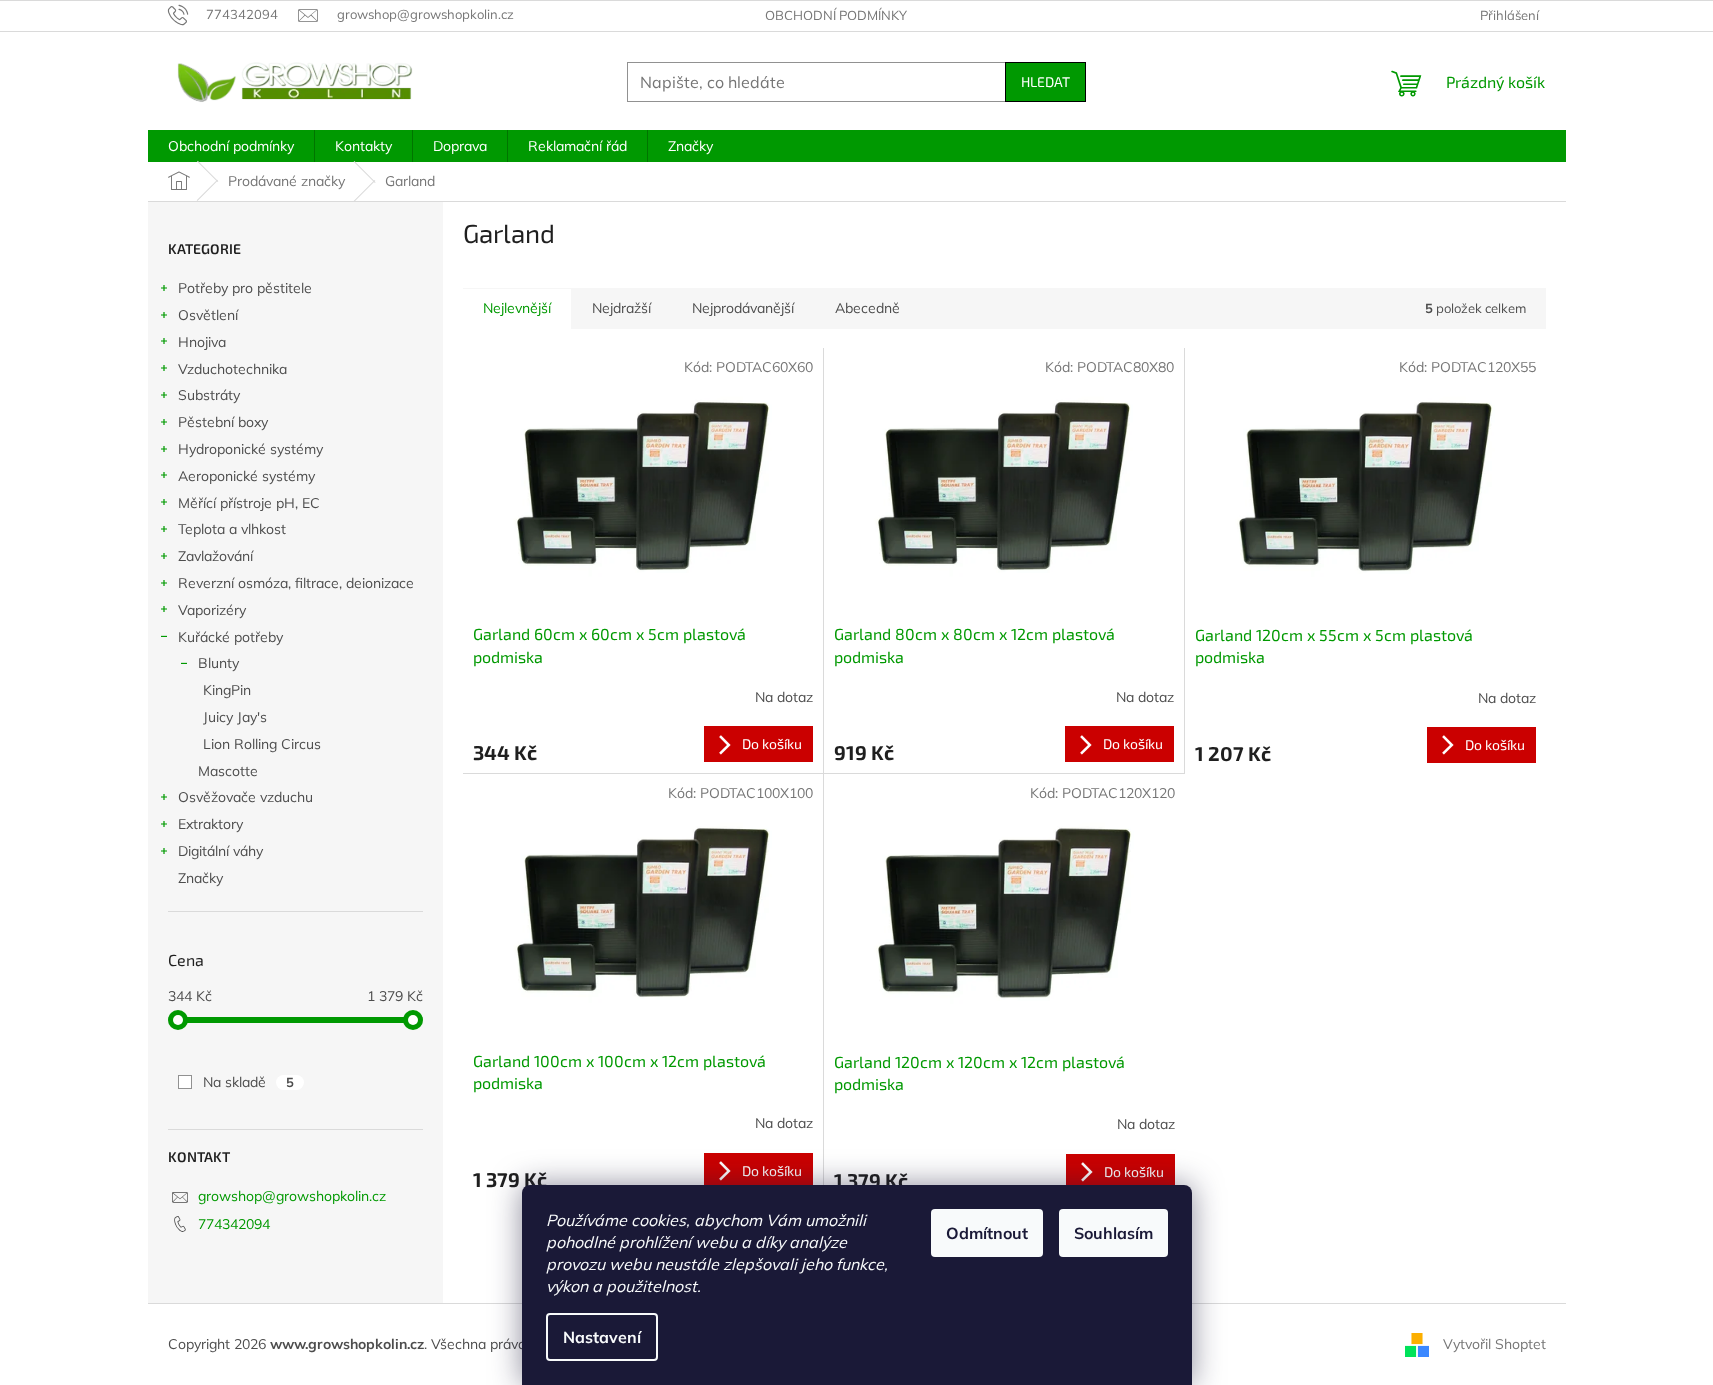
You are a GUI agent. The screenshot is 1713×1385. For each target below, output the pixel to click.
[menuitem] (231, 146)
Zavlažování (215, 556)
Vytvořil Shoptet (1494, 1343)
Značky (200, 878)
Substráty (209, 395)
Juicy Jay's (235, 717)
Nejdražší (621, 308)
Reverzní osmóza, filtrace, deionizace (296, 583)
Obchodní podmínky (836, 15)
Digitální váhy (220, 851)
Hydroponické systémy (250, 449)
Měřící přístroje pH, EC (249, 503)
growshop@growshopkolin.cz (292, 1196)
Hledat (1045, 81)
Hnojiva (202, 342)
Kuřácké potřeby (230, 637)
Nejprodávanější (743, 308)
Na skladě (248, 1082)
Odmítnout (987, 1233)
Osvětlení (208, 315)
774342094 (234, 1224)
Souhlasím (1113, 1233)
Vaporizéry (212, 610)
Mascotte (228, 771)
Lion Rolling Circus (262, 744)
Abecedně (867, 308)
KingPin (227, 690)
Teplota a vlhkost (232, 529)
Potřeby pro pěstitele (245, 288)
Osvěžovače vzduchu (245, 797)
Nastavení (602, 1337)
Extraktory (210, 824)
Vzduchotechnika (232, 369)
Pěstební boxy (223, 422)
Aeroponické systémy (246, 476)
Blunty (218, 663)
